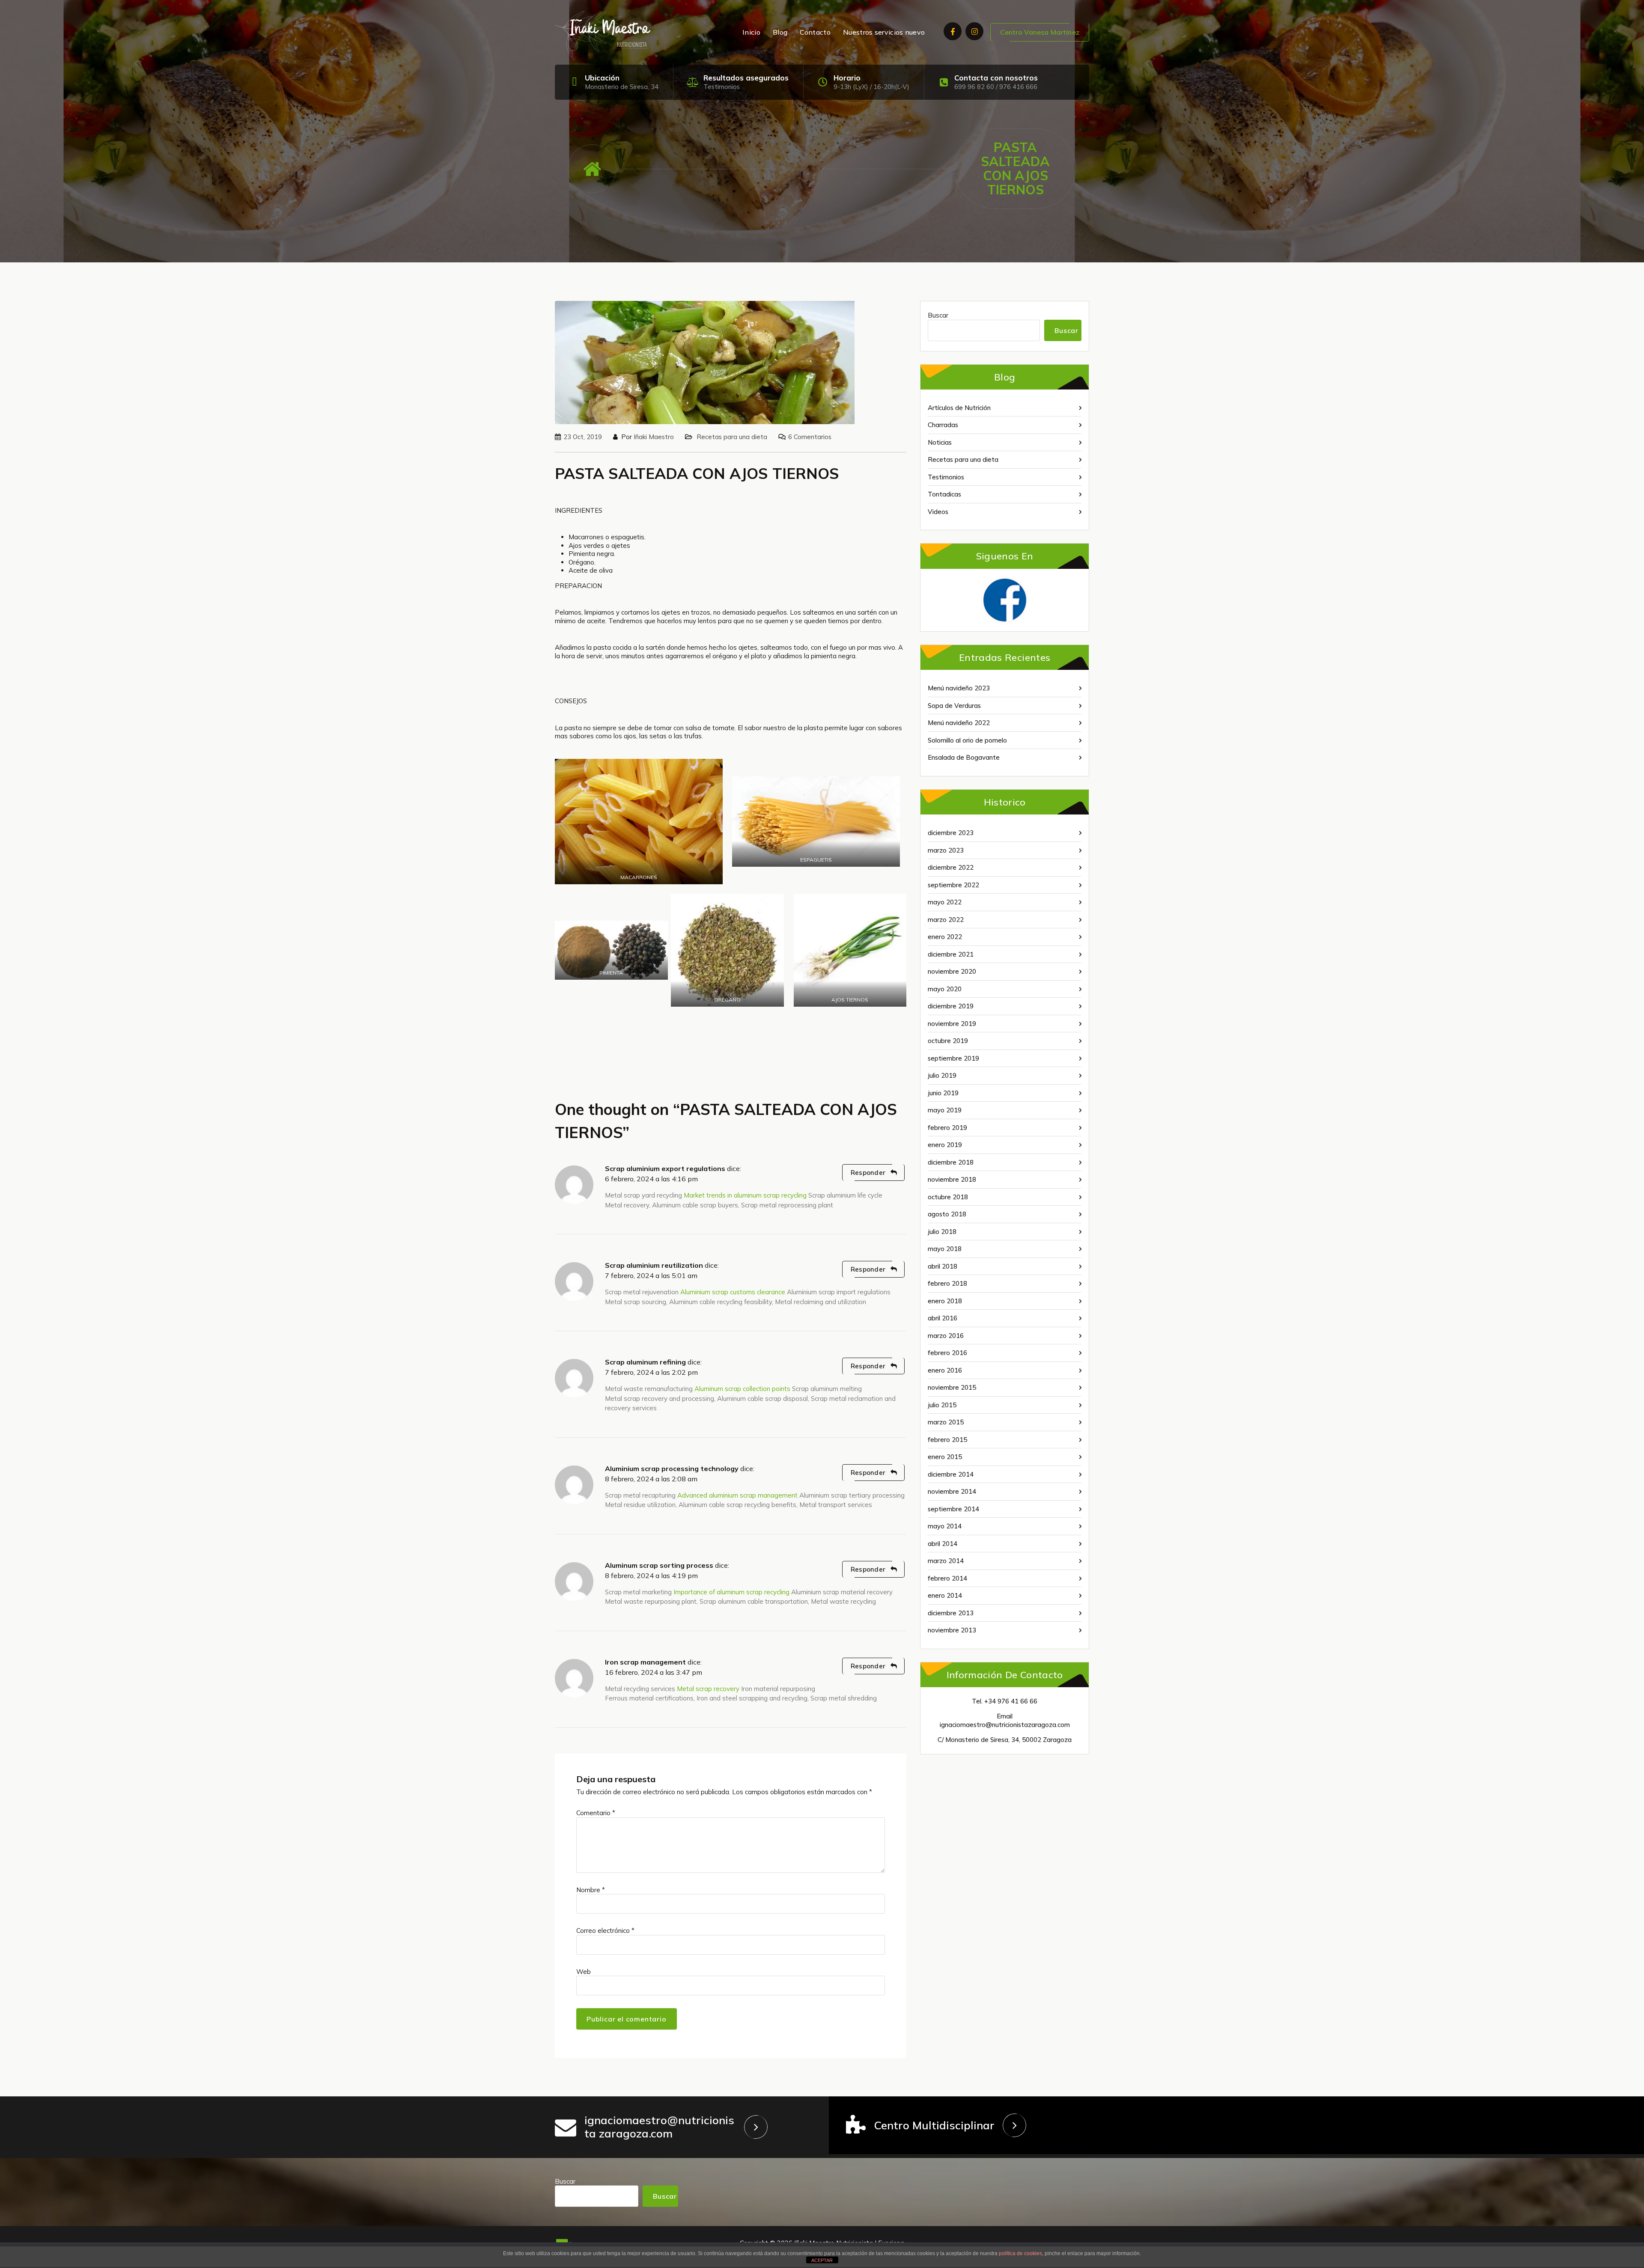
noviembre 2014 (952, 1491)
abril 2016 (943, 1318)
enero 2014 (945, 1595)
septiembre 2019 (953, 1058)
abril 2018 (943, 1266)
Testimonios (722, 87)
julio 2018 (942, 1232)
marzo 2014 (946, 1561)
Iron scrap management (645, 1662)
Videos (938, 512)
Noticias (940, 442)
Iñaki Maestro (654, 437)
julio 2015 (942, 1405)
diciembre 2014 (951, 1474)
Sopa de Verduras (954, 706)
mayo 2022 (945, 902)
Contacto (815, 32)
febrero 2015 (947, 1440)
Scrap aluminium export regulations (665, 1168)
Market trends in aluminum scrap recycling (745, 1195)
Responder (868, 1173)
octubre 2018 (948, 1197)
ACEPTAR (822, 2260)
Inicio (751, 32)
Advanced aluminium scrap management (737, 1495)
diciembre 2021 (951, 954)
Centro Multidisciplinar (934, 2125)
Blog (780, 32)
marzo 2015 (946, 1422)
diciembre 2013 (951, 1613)
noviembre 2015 (952, 1387)
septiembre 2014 (953, 1509)
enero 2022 (945, 937)
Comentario (596, 1813)
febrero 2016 (947, 1353)
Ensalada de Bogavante (964, 757)
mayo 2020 (945, 989)
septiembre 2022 (953, 885)
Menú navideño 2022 (959, 723)
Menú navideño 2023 (959, 688)
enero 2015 (945, 1457)
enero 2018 (945, 1301)
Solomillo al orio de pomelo (967, 740)
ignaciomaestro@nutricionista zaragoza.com (659, 2127)
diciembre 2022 (951, 867)
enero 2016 (945, 1370)
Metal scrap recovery (708, 1689)
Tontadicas (944, 494)
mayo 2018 (945, 1249)
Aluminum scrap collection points (742, 1389)
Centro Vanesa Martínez (1040, 32)
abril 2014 (943, 1544)
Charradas (943, 425)
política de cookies (1020, 2253)
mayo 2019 (945, 1110)
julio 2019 (942, 1075)
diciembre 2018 (951, 1162)
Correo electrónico (605, 1931)
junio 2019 (943, 1093)
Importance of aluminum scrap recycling (731, 1592)
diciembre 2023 (951, 833)
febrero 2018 (947, 1283)
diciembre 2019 (951, 1006)
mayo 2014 (945, 1526)
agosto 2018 (947, 1214)
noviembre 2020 (952, 971)
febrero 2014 (947, 1578)
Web (584, 1972)
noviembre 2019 (952, 1024)
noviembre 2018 (952, 1179)
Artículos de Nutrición (959, 408)
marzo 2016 (946, 1336)
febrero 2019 (947, 1128)
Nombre (591, 1890)
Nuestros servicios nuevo (884, 32)
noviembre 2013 (952, 1630)
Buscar (938, 315)
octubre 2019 (948, 1041)
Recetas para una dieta (732, 437)
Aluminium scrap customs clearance (733, 1292)
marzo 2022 (946, 920)
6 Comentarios (810, 437)
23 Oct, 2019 (583, 437)
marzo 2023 (946, 850)
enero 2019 (945, 1145)
